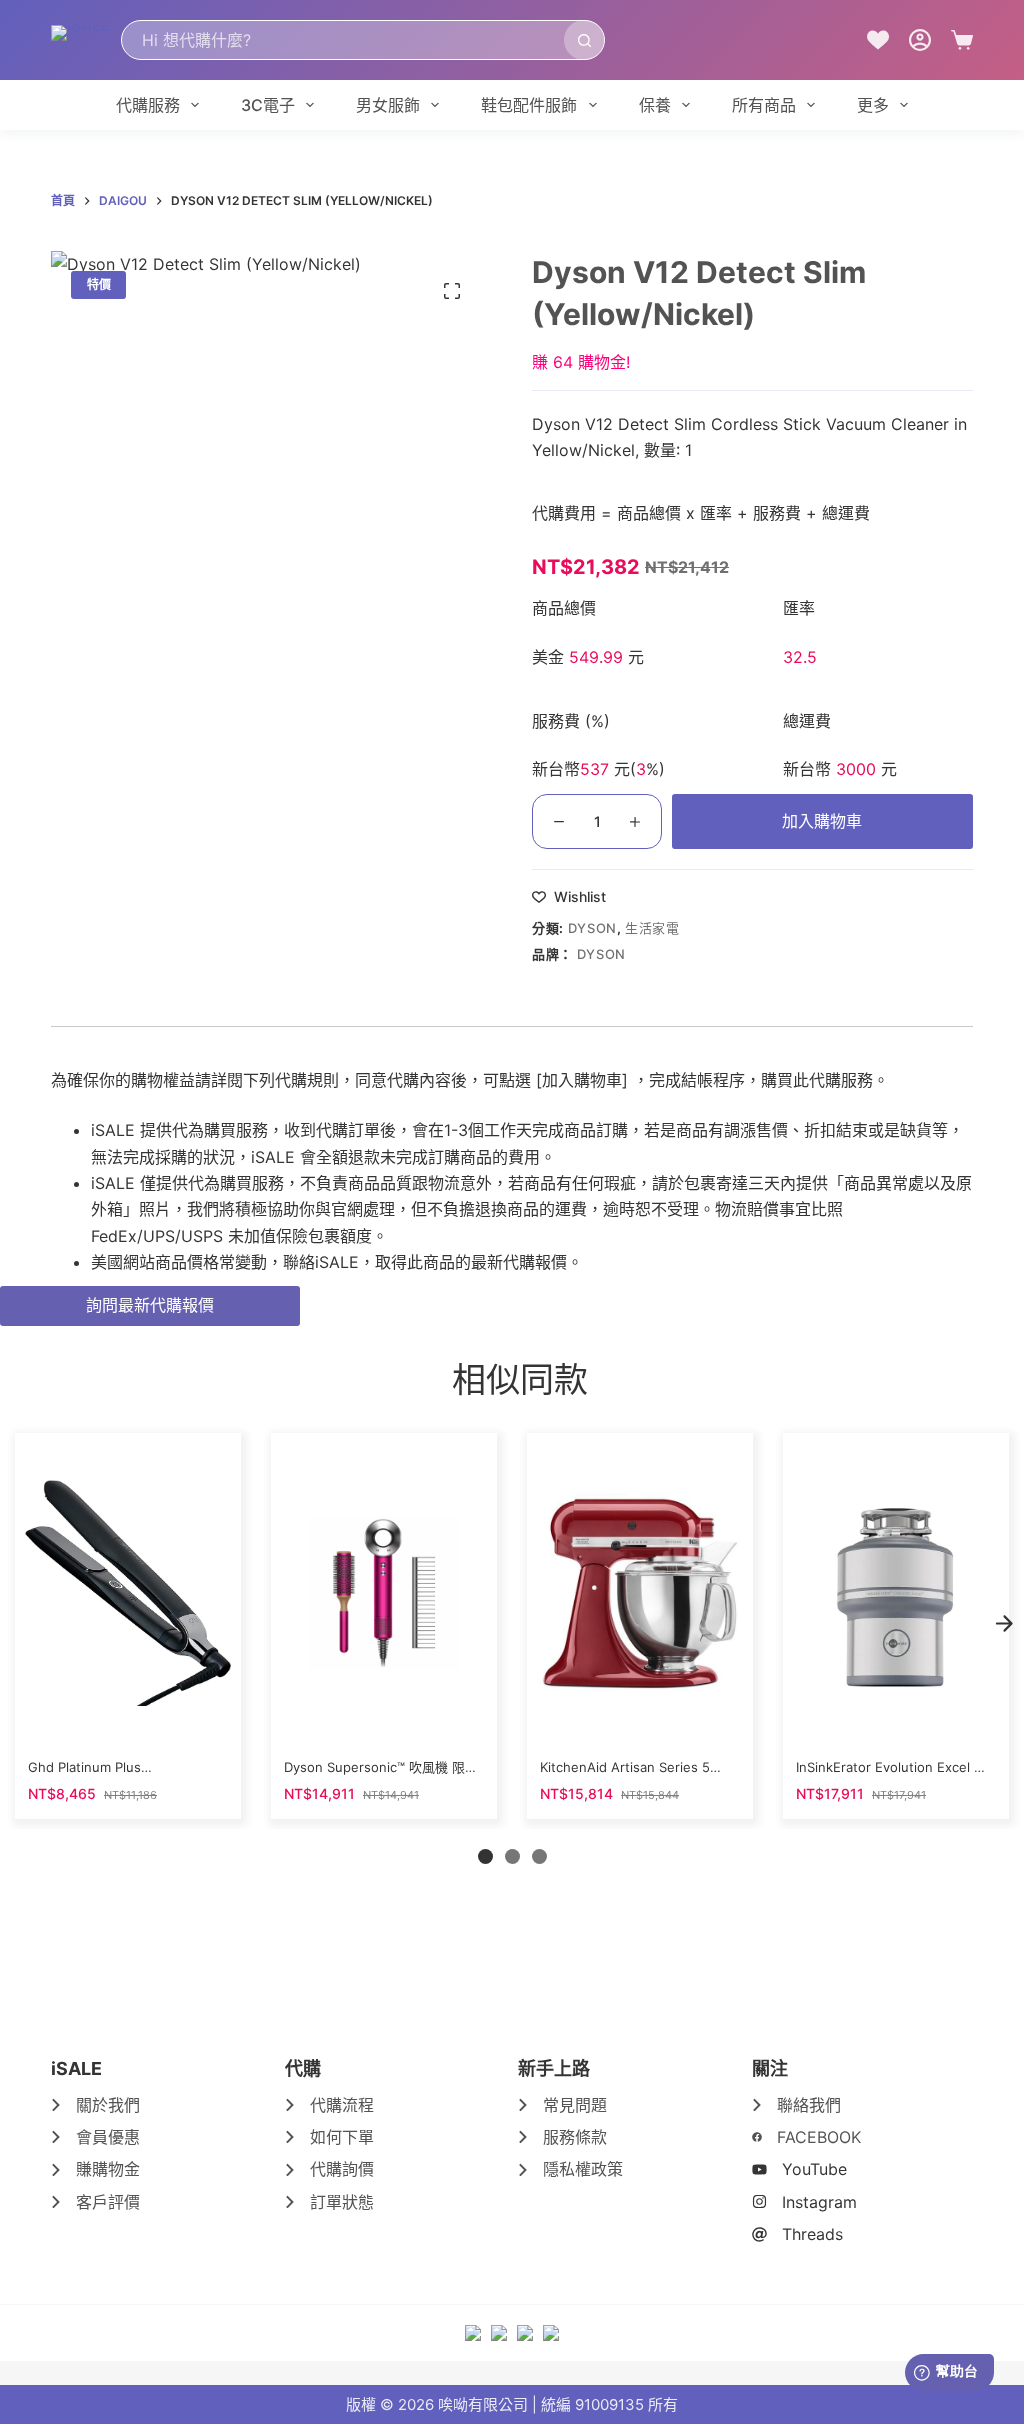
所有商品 (764, 105)
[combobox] (343, 40)
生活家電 (652, 928)
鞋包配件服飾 (529, 105)
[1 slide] (485, 1856)
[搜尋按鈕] (584, 40)
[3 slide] (539, 1856)
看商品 (127, 1721)
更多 (873, 105)
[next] (1004, 1624)
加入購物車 (822, 821)
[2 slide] (512, 1856)
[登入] (920, 40)
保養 (655, 105)
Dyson (592, 928)
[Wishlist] (878, 40)
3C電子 (268, 105)
